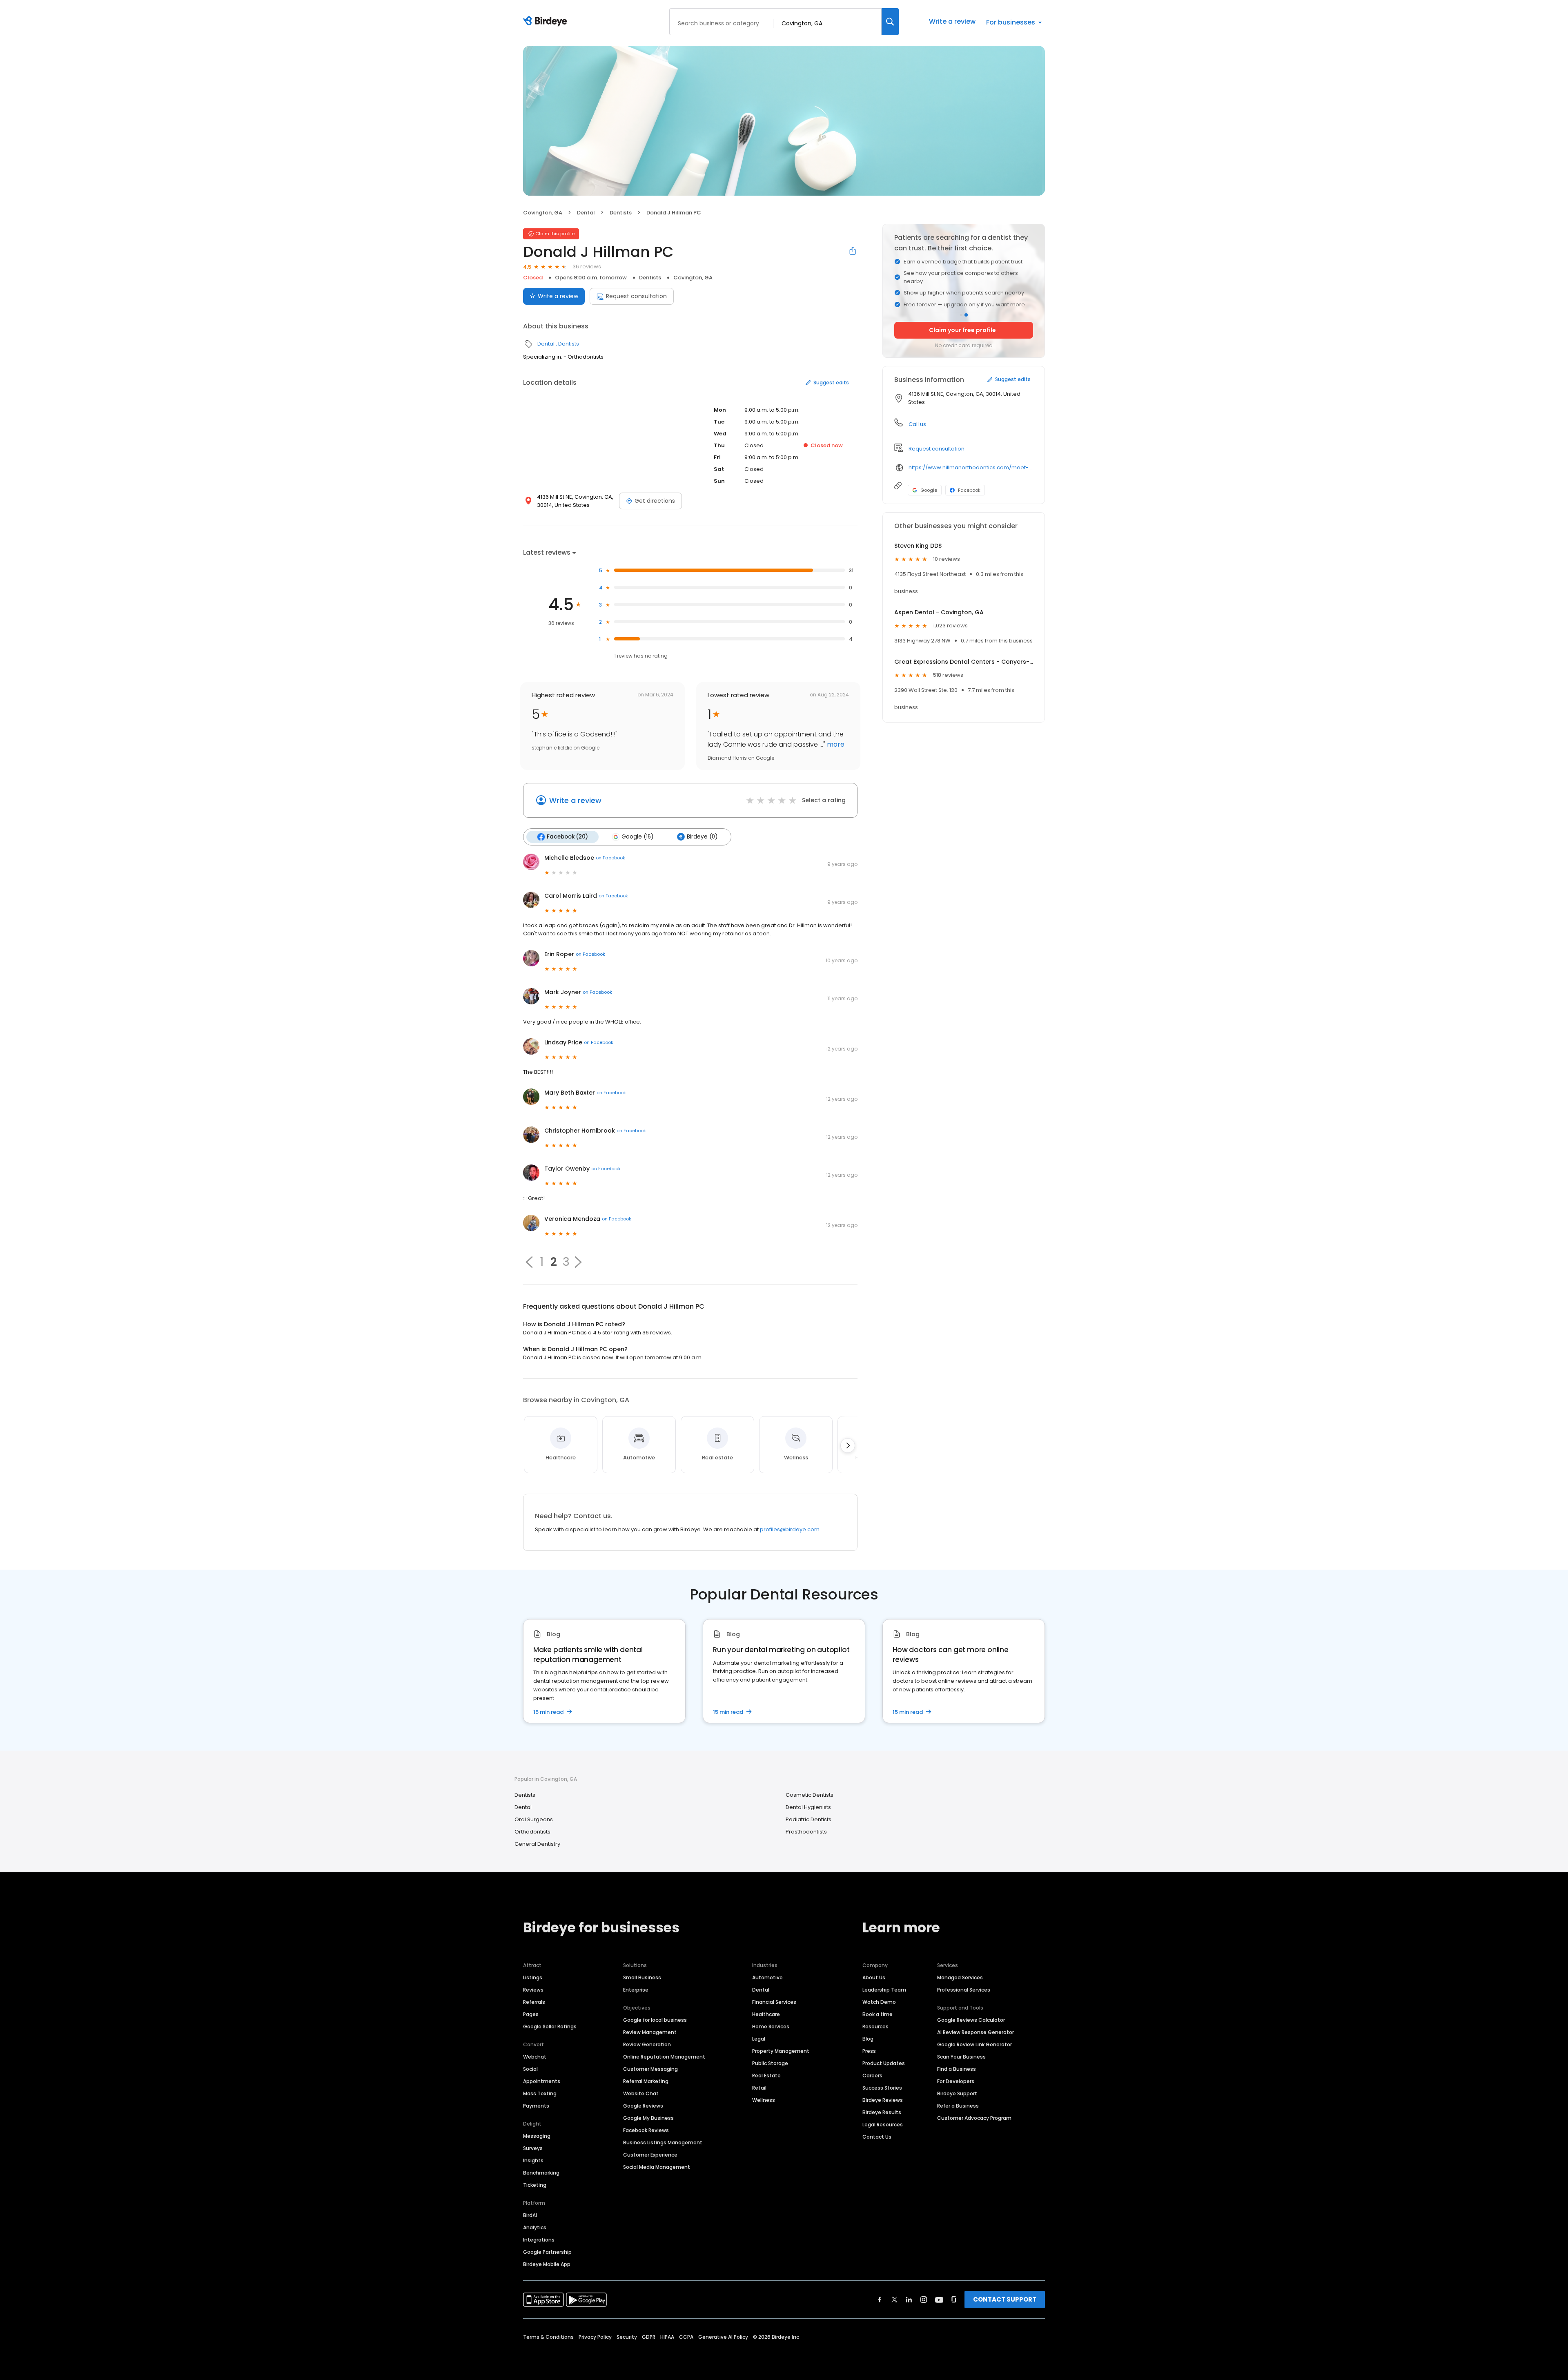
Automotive (767, 1977)
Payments (536, 2106)
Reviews (533, 1990)
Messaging (537, 2136)
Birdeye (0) (702, 837)
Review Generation (647, 2044)
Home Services (771, 2026)
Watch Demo (879, 2002)
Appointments (542, 2081)
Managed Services (960, 1977)
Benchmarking (541, 2173)
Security (627, 2337)
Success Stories (882, 2088)
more (835, 744)
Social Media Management (657, 2167)
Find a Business (957, 2069)
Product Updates (884, 2063)
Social (530, 2069)
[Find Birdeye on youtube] (939, 2300)
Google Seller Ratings (550, 2026)
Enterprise (636, 1990)
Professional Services (964, 1990)
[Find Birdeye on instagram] (924, 2300)
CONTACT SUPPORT (1005, 2299)
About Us (874, 1977)
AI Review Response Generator (976, 2032)
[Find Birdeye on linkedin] (909, 2300)
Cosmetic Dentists (810, 1795)
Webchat (535, 2057)
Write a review (952, 21)
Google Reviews (643, 2106)
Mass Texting (540, 2093)
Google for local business (655, 2020)
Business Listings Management (663, 2142)
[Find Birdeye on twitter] (894, 2300)
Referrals (534, 2002)
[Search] (890, 22)
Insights (533, 2160)
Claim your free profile (962, 330)
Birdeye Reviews (883, 2100)
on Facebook (610, 858)
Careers (872, 2076)
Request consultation (636, 296)
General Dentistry (537, 1844)
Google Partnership (547, 2252)
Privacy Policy (595, 2337)
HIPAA (667, 2337)
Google (929, 490)
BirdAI (530, 2215)
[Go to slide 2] (966, 315)
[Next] (848, 1445)
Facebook (969, 490)
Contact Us (877, 2137)
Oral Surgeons (534, 1819)
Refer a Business (958, 2106)
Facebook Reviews (646, 2130)
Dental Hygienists (808, 1807)
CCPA (686, 2337)
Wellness (764, 2100)
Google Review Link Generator (974, 2044)
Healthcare (766, 2014)
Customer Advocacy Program (974, 2118)
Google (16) (637, 837)
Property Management (781, 2051)
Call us (917, 424)
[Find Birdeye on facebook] (880, 2300)
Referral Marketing (646, 2081)
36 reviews (587, 267)
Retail (759, 2088)
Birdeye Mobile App (547, 2264)
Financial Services (774, 2002)
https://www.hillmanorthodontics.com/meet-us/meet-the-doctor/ (971, 467)
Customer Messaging (650, 2069)
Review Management (650, 2032)
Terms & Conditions (548, 2337)
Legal (759, 2039)
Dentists (621, 213)
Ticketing (535, 2185)
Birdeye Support (957, 2093)
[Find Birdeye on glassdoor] (954, 2300)
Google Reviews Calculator (971, 2020)
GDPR (649, 2337)
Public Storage (770, 2063)
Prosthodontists (806, 1832)
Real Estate (766, 2076)
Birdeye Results (882, 2112)
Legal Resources (883, 2125)
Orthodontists (532, 1832)
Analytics (535, 2227)
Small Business (642, 1977)
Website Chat (641, 2093)
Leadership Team (884, 1990)
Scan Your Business (961, 2057)
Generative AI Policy (723, 2337)
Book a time (878, 2014)
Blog (868, 2039)
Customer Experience (650, 2155)
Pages (531, 2014)
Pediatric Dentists (808, 1819)
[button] (529, 1262)
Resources (875, 2026)
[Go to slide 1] (961, 315)
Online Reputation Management (664, 2057)
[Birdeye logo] (547, 22)
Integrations (539, 2240)
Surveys (533, 2148)
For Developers (956, 2081)
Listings (533, 1977)
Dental (586, 213)
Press (869, 2051)
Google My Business (648, 2118)
